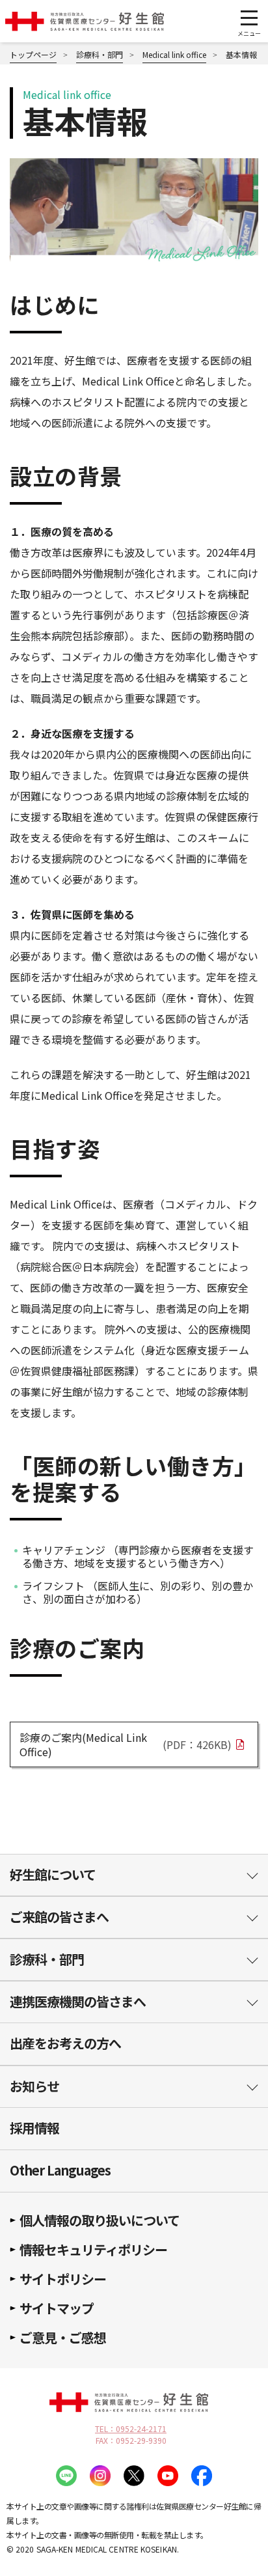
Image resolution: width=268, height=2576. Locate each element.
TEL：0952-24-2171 (131, 2429)
